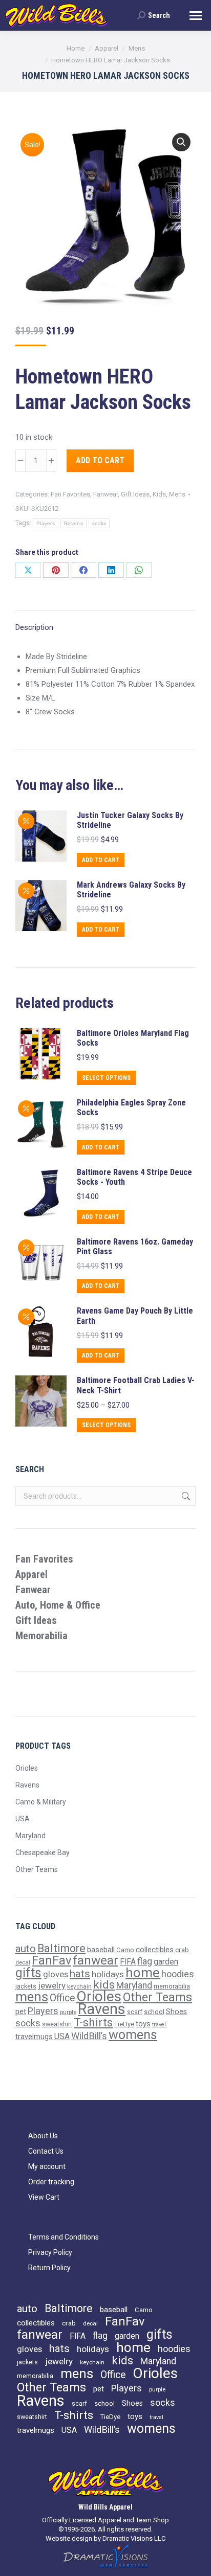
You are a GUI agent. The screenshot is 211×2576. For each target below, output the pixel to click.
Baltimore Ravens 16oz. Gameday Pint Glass (135, 1247)
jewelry (52, 1985)
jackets (26, 1986)
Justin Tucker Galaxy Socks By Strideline (130, 820)
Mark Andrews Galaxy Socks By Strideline (131, 890)
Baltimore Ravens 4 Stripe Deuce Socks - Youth (134, 1177)
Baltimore (61, 1948)
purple (68, 2012)
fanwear (96, 1960)
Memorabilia (41, 1636)
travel (159, 2025)
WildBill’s (89, 2036)
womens (133, 2035)
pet (21, 2012)
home (143, 1973)
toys (143, 2024)
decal (23, 1962)
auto (26, 1949)
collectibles (155, 1950)
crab (182, 1950)
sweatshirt (57, 2024)
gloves (56, 1974)
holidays (108, 1974)
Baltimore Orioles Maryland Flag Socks (133, 1038)
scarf (135, 2012)
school (154, 2012)
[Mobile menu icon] (196, 16)
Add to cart (100, 460)
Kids (159, 494)
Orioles (27, 1768)
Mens (177, 494)
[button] (181, 142)
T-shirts (93, 2022)
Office (62, 1998)
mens (32, 1997)
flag (145, 1961)
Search (185, 1496)
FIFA (128, 1962)
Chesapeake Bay (43, 1852)
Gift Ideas (135, 494)
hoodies (178, 1974)
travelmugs (34, 2037)
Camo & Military (41, 1802)
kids (104, 1985)
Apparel (31, 1574)
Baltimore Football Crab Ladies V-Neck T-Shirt (136, 1385)
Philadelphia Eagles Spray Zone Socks (131, 1108)
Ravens (73, 523)
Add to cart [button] (101, 860)
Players (46, 523)
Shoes (176, 2012)
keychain (79, 1986)
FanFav (51, 1960)
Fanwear (105, 494)
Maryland (30, 1836)
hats (80, 1974)
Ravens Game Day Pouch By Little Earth (135, 1316)
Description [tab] (34, 627)
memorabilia (172, 1986)
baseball (101, 1950)
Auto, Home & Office (58, 1605)
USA (23, 1819)
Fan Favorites (70, 494)
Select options (106, 1078)
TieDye (124, 2024)
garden (166, 1962)
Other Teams (37, 1869)
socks (99, 523)
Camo (125, 1950)
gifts (28, 1973)
